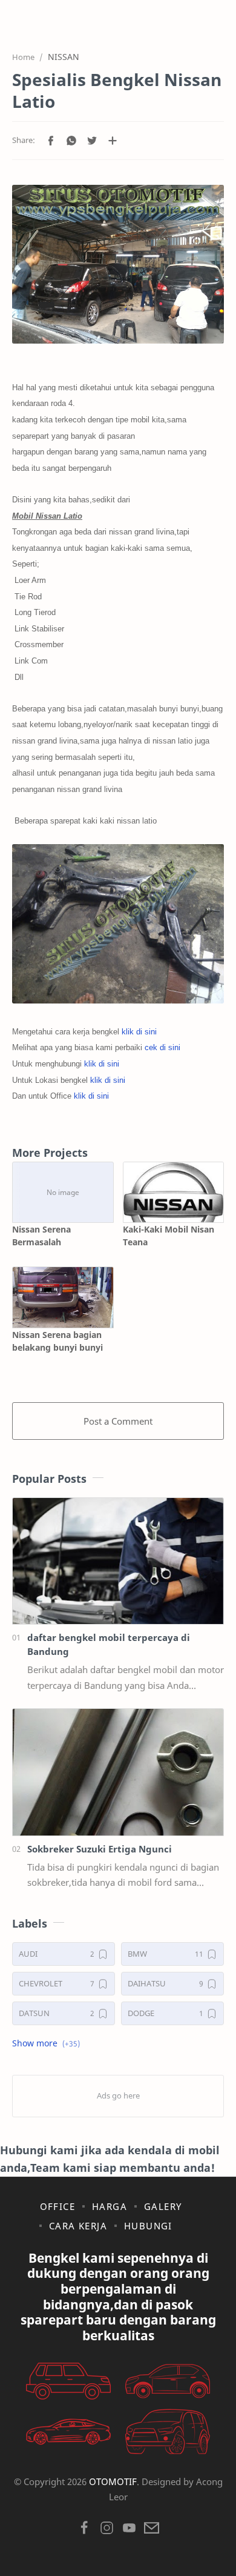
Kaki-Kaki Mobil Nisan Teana (169, 1236)
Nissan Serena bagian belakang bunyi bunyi (57, 1341)
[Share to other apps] (113, 141)
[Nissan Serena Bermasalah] (63, 1192)
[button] (51, 141)
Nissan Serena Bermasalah (41, 1236)
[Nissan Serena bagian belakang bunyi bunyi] (63, 1297)
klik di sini (139, 1032)
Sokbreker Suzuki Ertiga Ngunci (100, 1849)
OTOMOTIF (113, 2481)
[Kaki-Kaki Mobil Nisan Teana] (174, 1192)
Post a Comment (118, 1421)
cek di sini (162, 1047)
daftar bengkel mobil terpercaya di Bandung (109, 1644)
